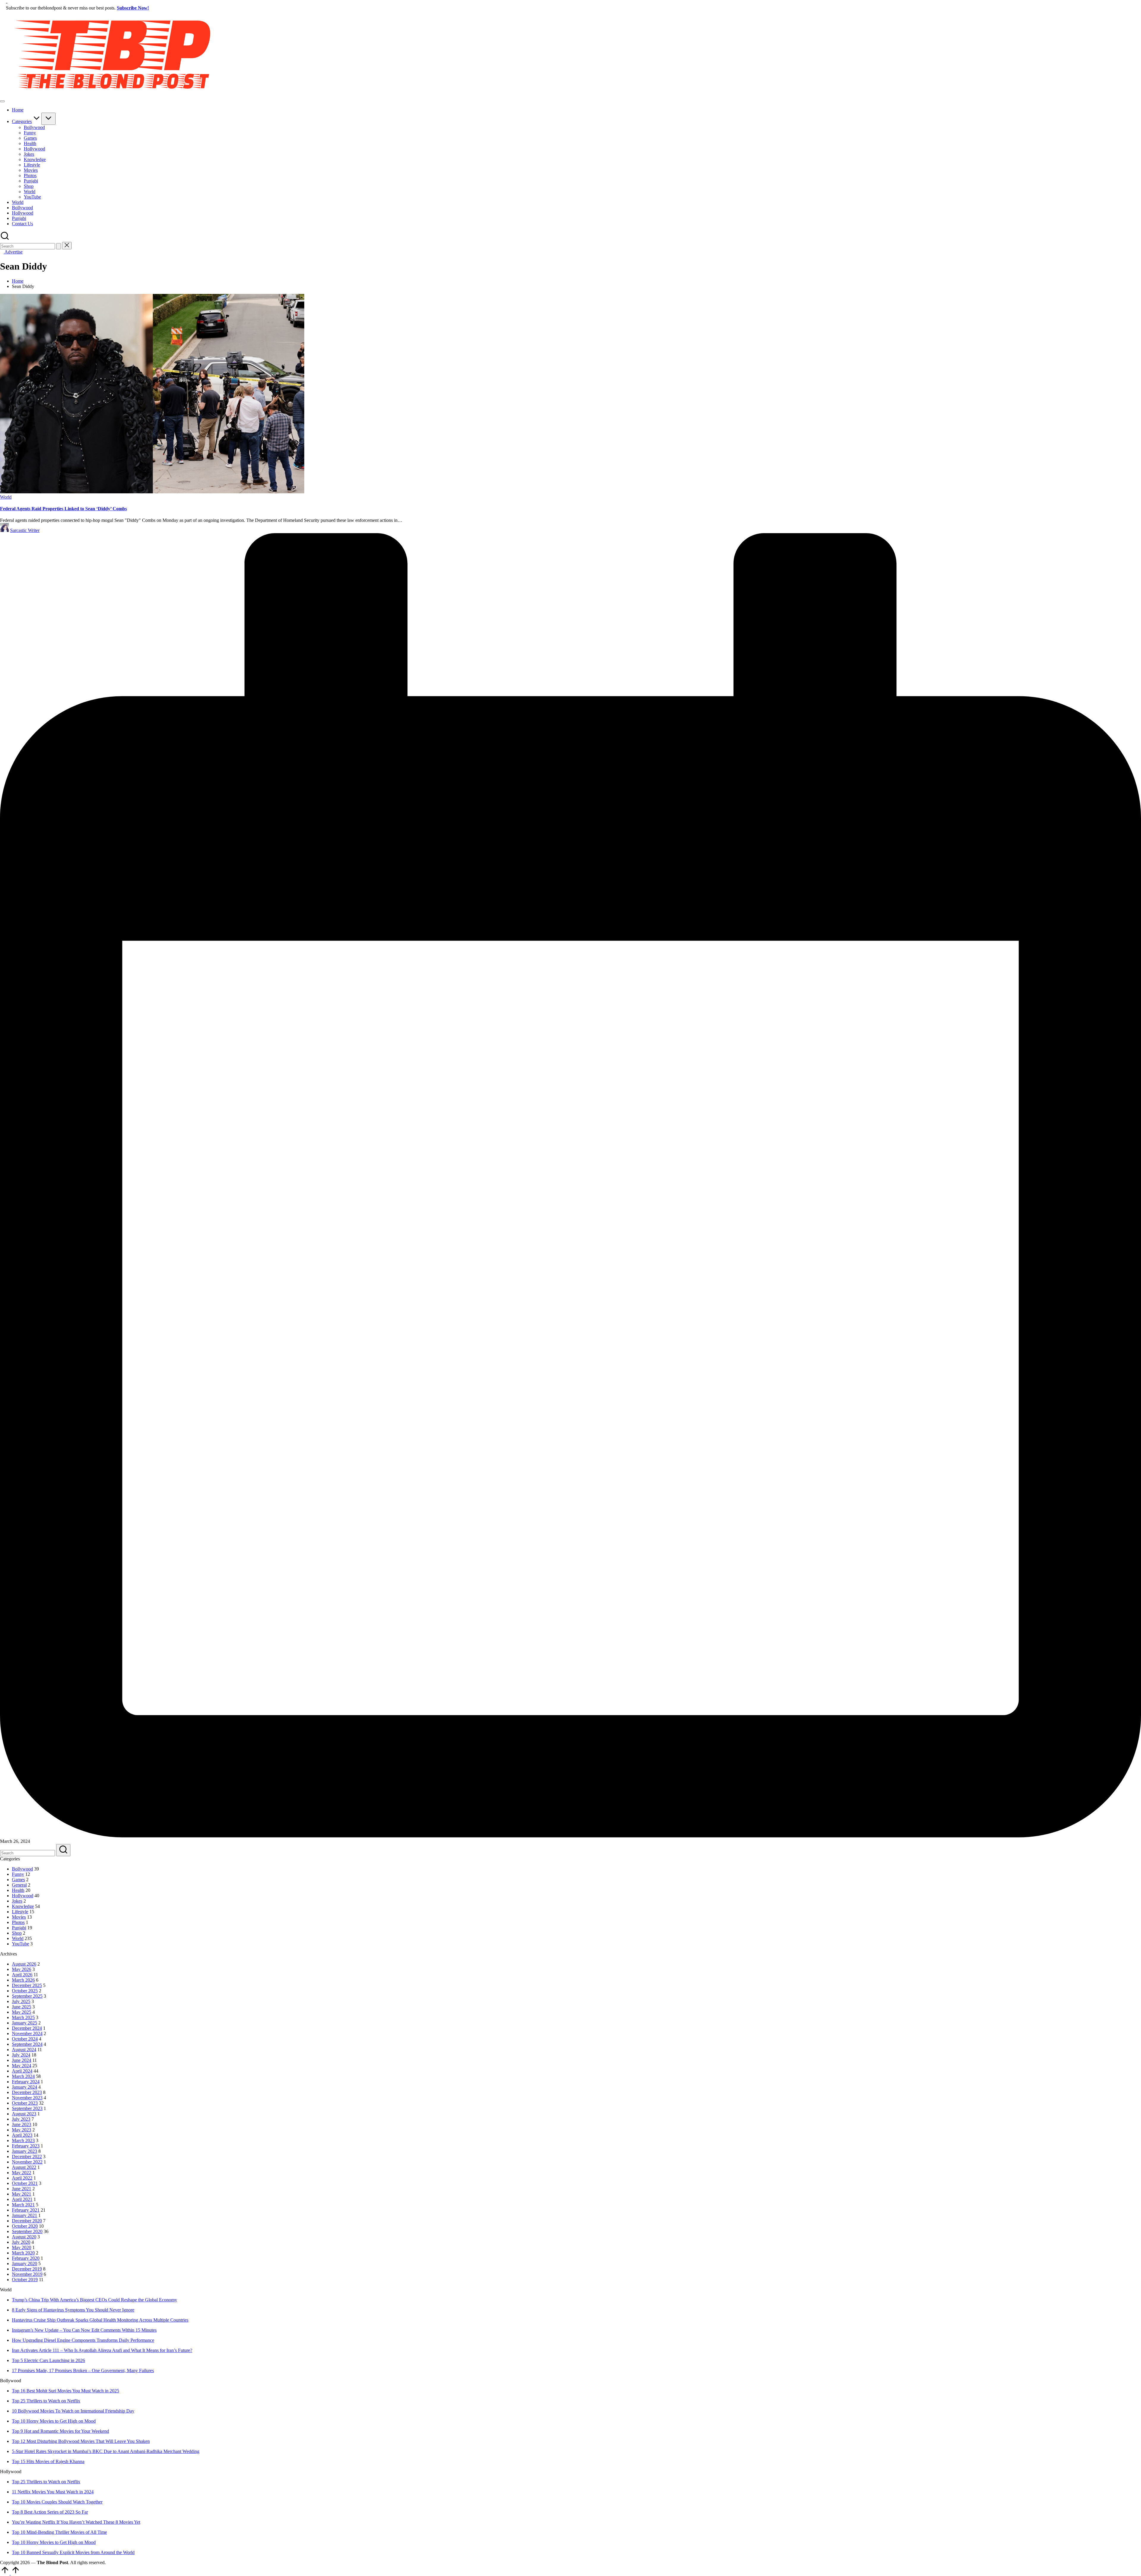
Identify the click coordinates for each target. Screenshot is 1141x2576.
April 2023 (22, 2135)
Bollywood (22, 1869)
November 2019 (27, 2274)
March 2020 (23, 2253)
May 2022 (22, 2173)
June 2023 (22, 2124)
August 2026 (24, 1964)
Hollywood (23, 1896)
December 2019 (27, 2269)
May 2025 (22, 2012)
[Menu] (2, 101)
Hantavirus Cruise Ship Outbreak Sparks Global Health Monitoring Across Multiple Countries (100, 2320)
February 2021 (26, 2210)
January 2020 (25, 2264)
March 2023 (23, 2140)
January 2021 (25, 2215)
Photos (18, 1922)
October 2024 (25, 2039)
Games (18, 1880)
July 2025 (21, 2001)
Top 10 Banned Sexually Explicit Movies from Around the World (73, 2552)
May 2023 (22, 2130)
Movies (19, 1917)
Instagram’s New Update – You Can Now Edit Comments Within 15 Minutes (84, 2330)
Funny (18, 1874)
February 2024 (26, 2082)
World (6, 497)
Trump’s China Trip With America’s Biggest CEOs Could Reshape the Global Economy (94, 2300)
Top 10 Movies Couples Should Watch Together (57, 2502)
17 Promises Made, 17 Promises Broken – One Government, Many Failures (83, 2370)
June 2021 (22, 2189)
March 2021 (23, 2205)
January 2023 (25, 2151)
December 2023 (27, 2092)
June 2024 (22, 2060)
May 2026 (22, 1969)
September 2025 (27, 1996)
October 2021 (25, 2183)
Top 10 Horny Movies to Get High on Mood (54, 2421)
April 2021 (22, 2199)
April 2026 (22, 1975)
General (19, 1885)
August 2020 (24, 2237)
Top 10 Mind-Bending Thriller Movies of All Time (59, 2532)
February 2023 (26, 2146)
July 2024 (21, 2055)
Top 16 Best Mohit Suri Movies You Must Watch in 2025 (66, 2391)
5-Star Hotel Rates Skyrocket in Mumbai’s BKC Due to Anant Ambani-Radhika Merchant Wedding (106, 2451)
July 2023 (21, 2119)
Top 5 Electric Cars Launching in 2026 (48, 2360)
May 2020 (22, 2247)
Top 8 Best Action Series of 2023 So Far (50, 2512)
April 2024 (22, 2071)
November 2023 (27, 2098)
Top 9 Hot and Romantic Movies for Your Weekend (60, 2431)
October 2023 (25, 2103)
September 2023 (27, 2108)
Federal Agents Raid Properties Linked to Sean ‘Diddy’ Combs (63, 509)
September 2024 (27, 2044)
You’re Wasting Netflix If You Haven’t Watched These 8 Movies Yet (76, 2522)
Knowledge (23, 1906)
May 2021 (22, 2194)
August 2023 (24, 2114)
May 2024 (22, 2066)
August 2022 (24, 2167)
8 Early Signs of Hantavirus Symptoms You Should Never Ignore (73, 2310)
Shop (17, 1933)
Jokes (17, 1901)
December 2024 (27, 2028)
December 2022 (27, 2157)
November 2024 (27, 2033)
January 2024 (25, 2087)
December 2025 (27, 1985)
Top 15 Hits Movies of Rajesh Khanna (48, 2461)
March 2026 (23, 1980)
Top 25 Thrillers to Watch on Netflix (46, 2401)
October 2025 (25, 1991)
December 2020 (27, 2221)
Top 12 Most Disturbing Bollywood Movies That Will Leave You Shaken (81, 2441)
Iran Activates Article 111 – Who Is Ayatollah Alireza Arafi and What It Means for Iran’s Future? (102, 2350)
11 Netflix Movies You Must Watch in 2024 (53, 2492)
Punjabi (19, 1928)
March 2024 (23, 2076)
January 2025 (25, 2023)
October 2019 (25, 2280)
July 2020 (21, 2242)
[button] (59, 246)
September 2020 (27, 2231)
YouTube (21, 1944)
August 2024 (24, 2050)
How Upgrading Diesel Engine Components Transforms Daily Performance (83, 2340)
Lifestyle (20, 1912)
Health (18, 1890)
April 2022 (22, 2178)
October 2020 (25, 2226)
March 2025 (23, 2017)
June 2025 (22, 2007)
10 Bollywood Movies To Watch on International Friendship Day (73, 2411)
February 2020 (26, 2258)
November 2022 (27, 2162)
